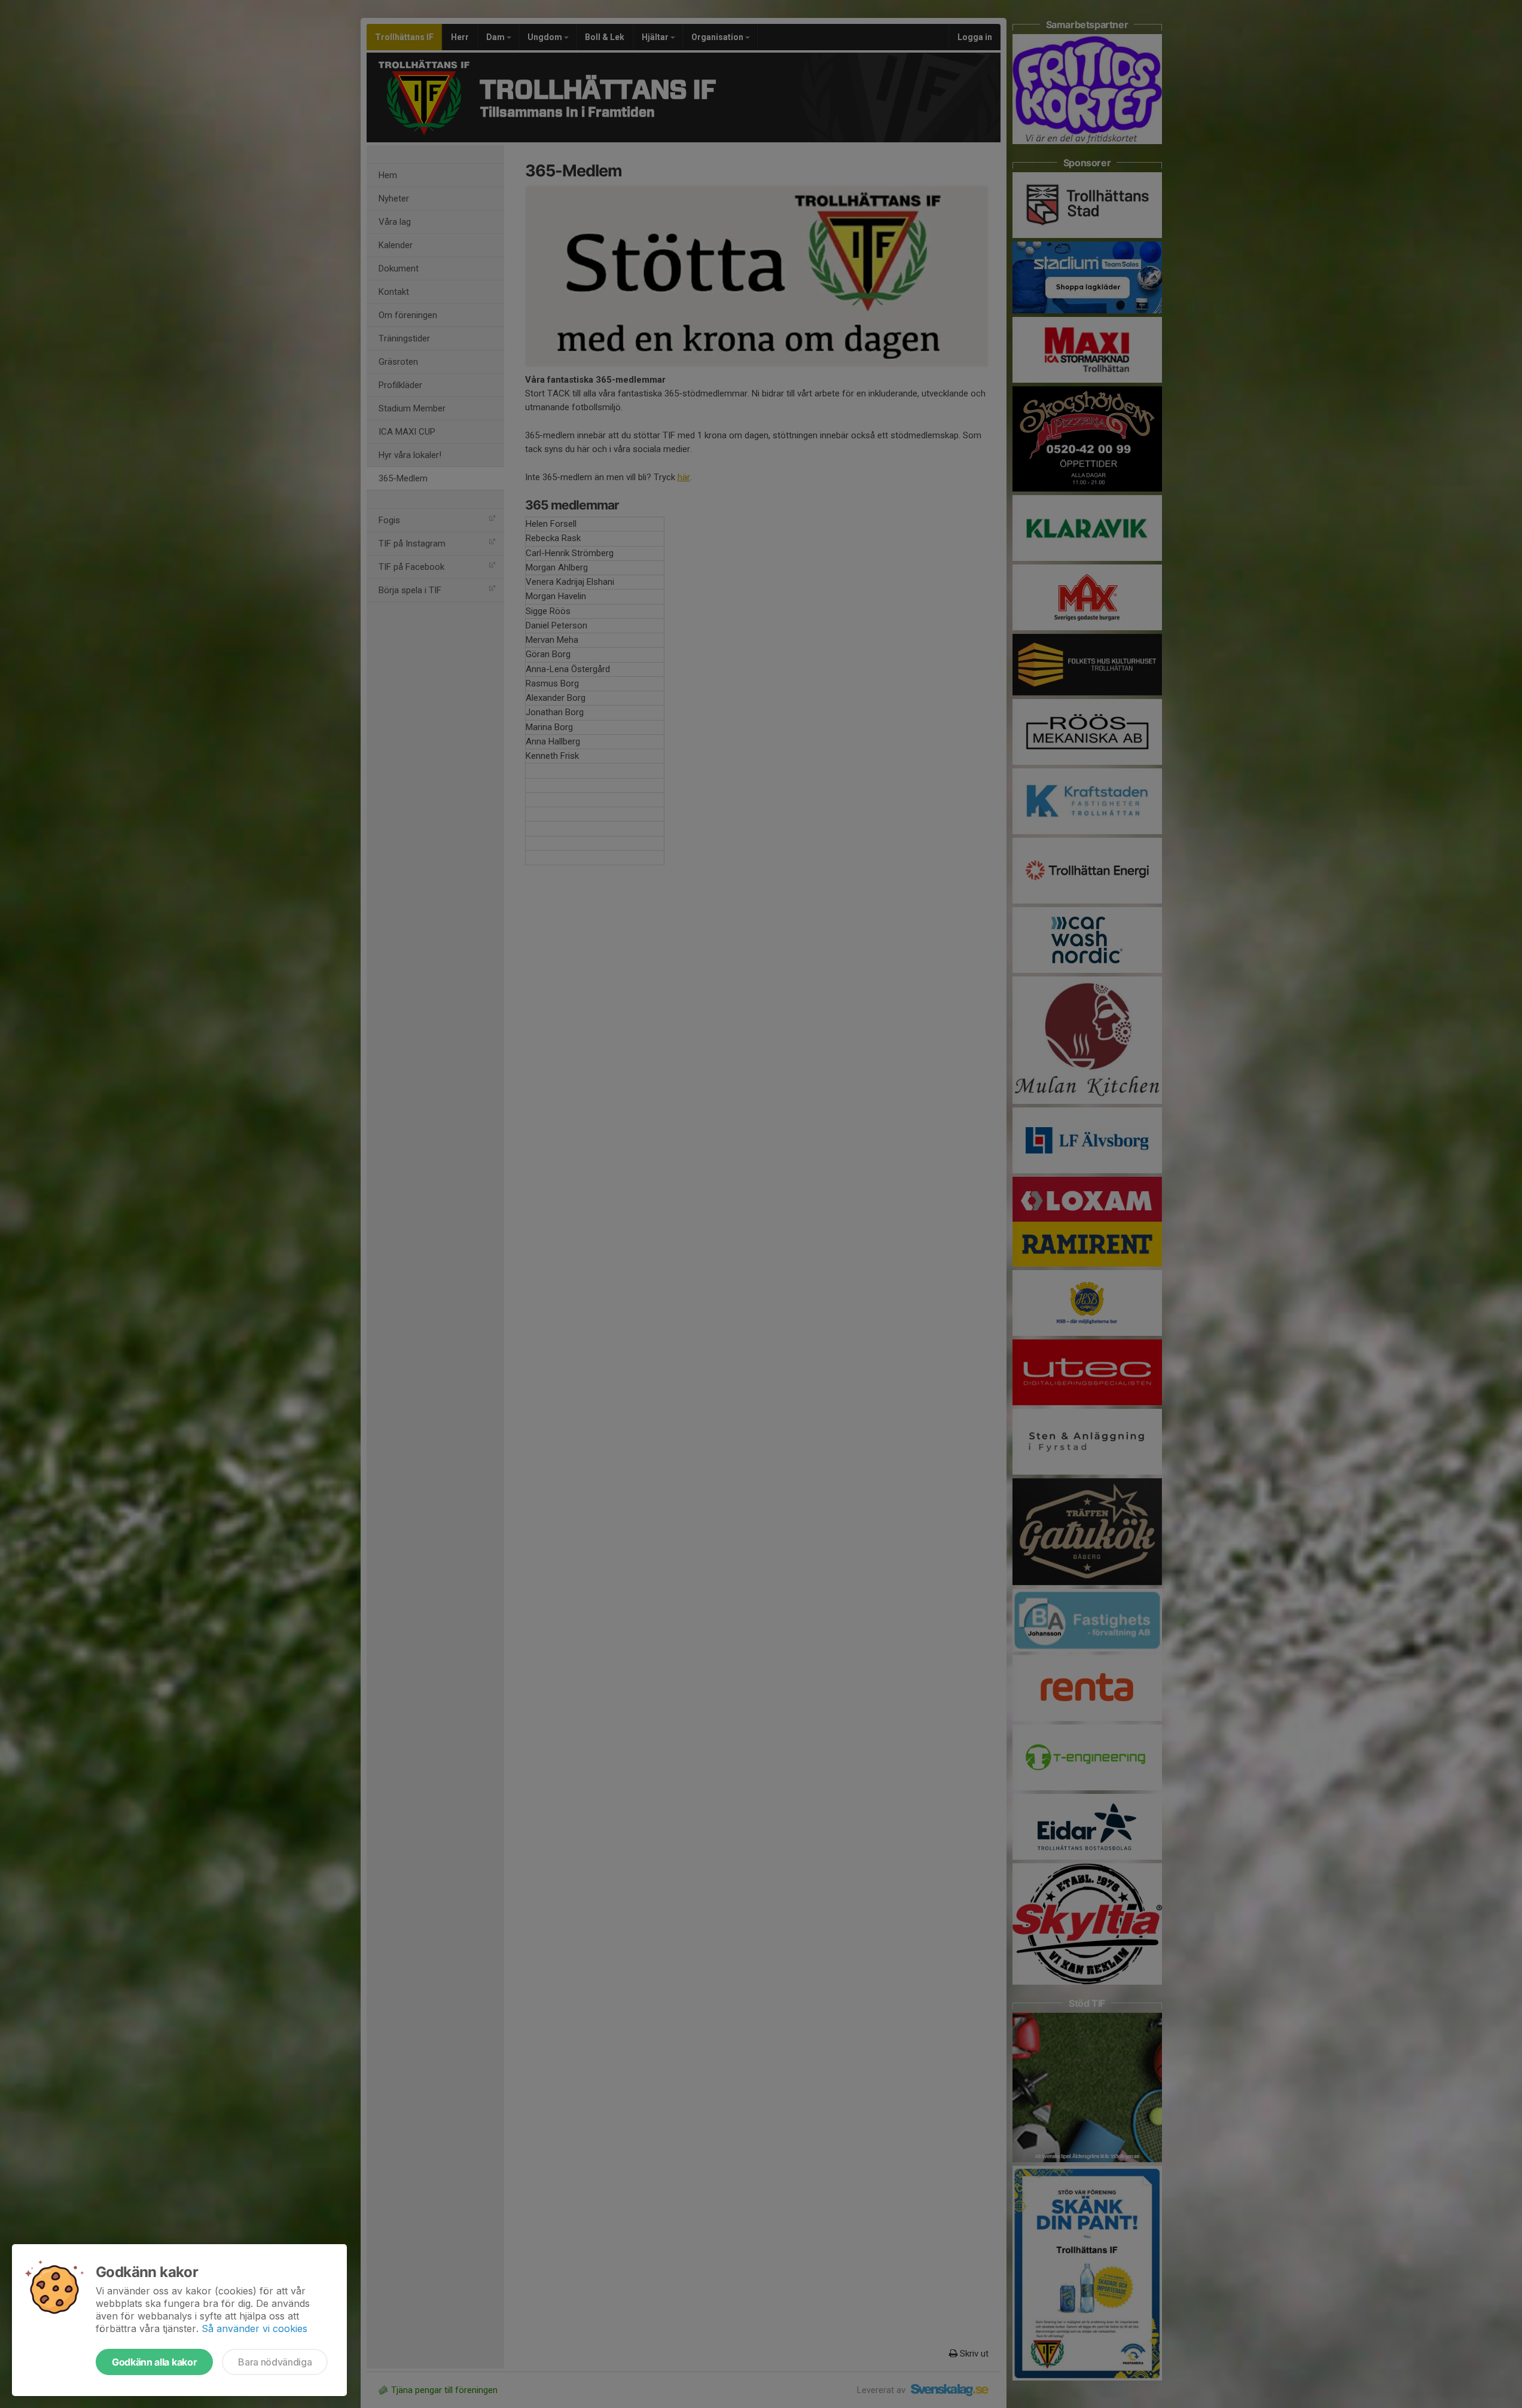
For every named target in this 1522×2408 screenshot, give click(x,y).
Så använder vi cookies (254, 2328)
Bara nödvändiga (275, 2362)
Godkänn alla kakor (154, 2362)
